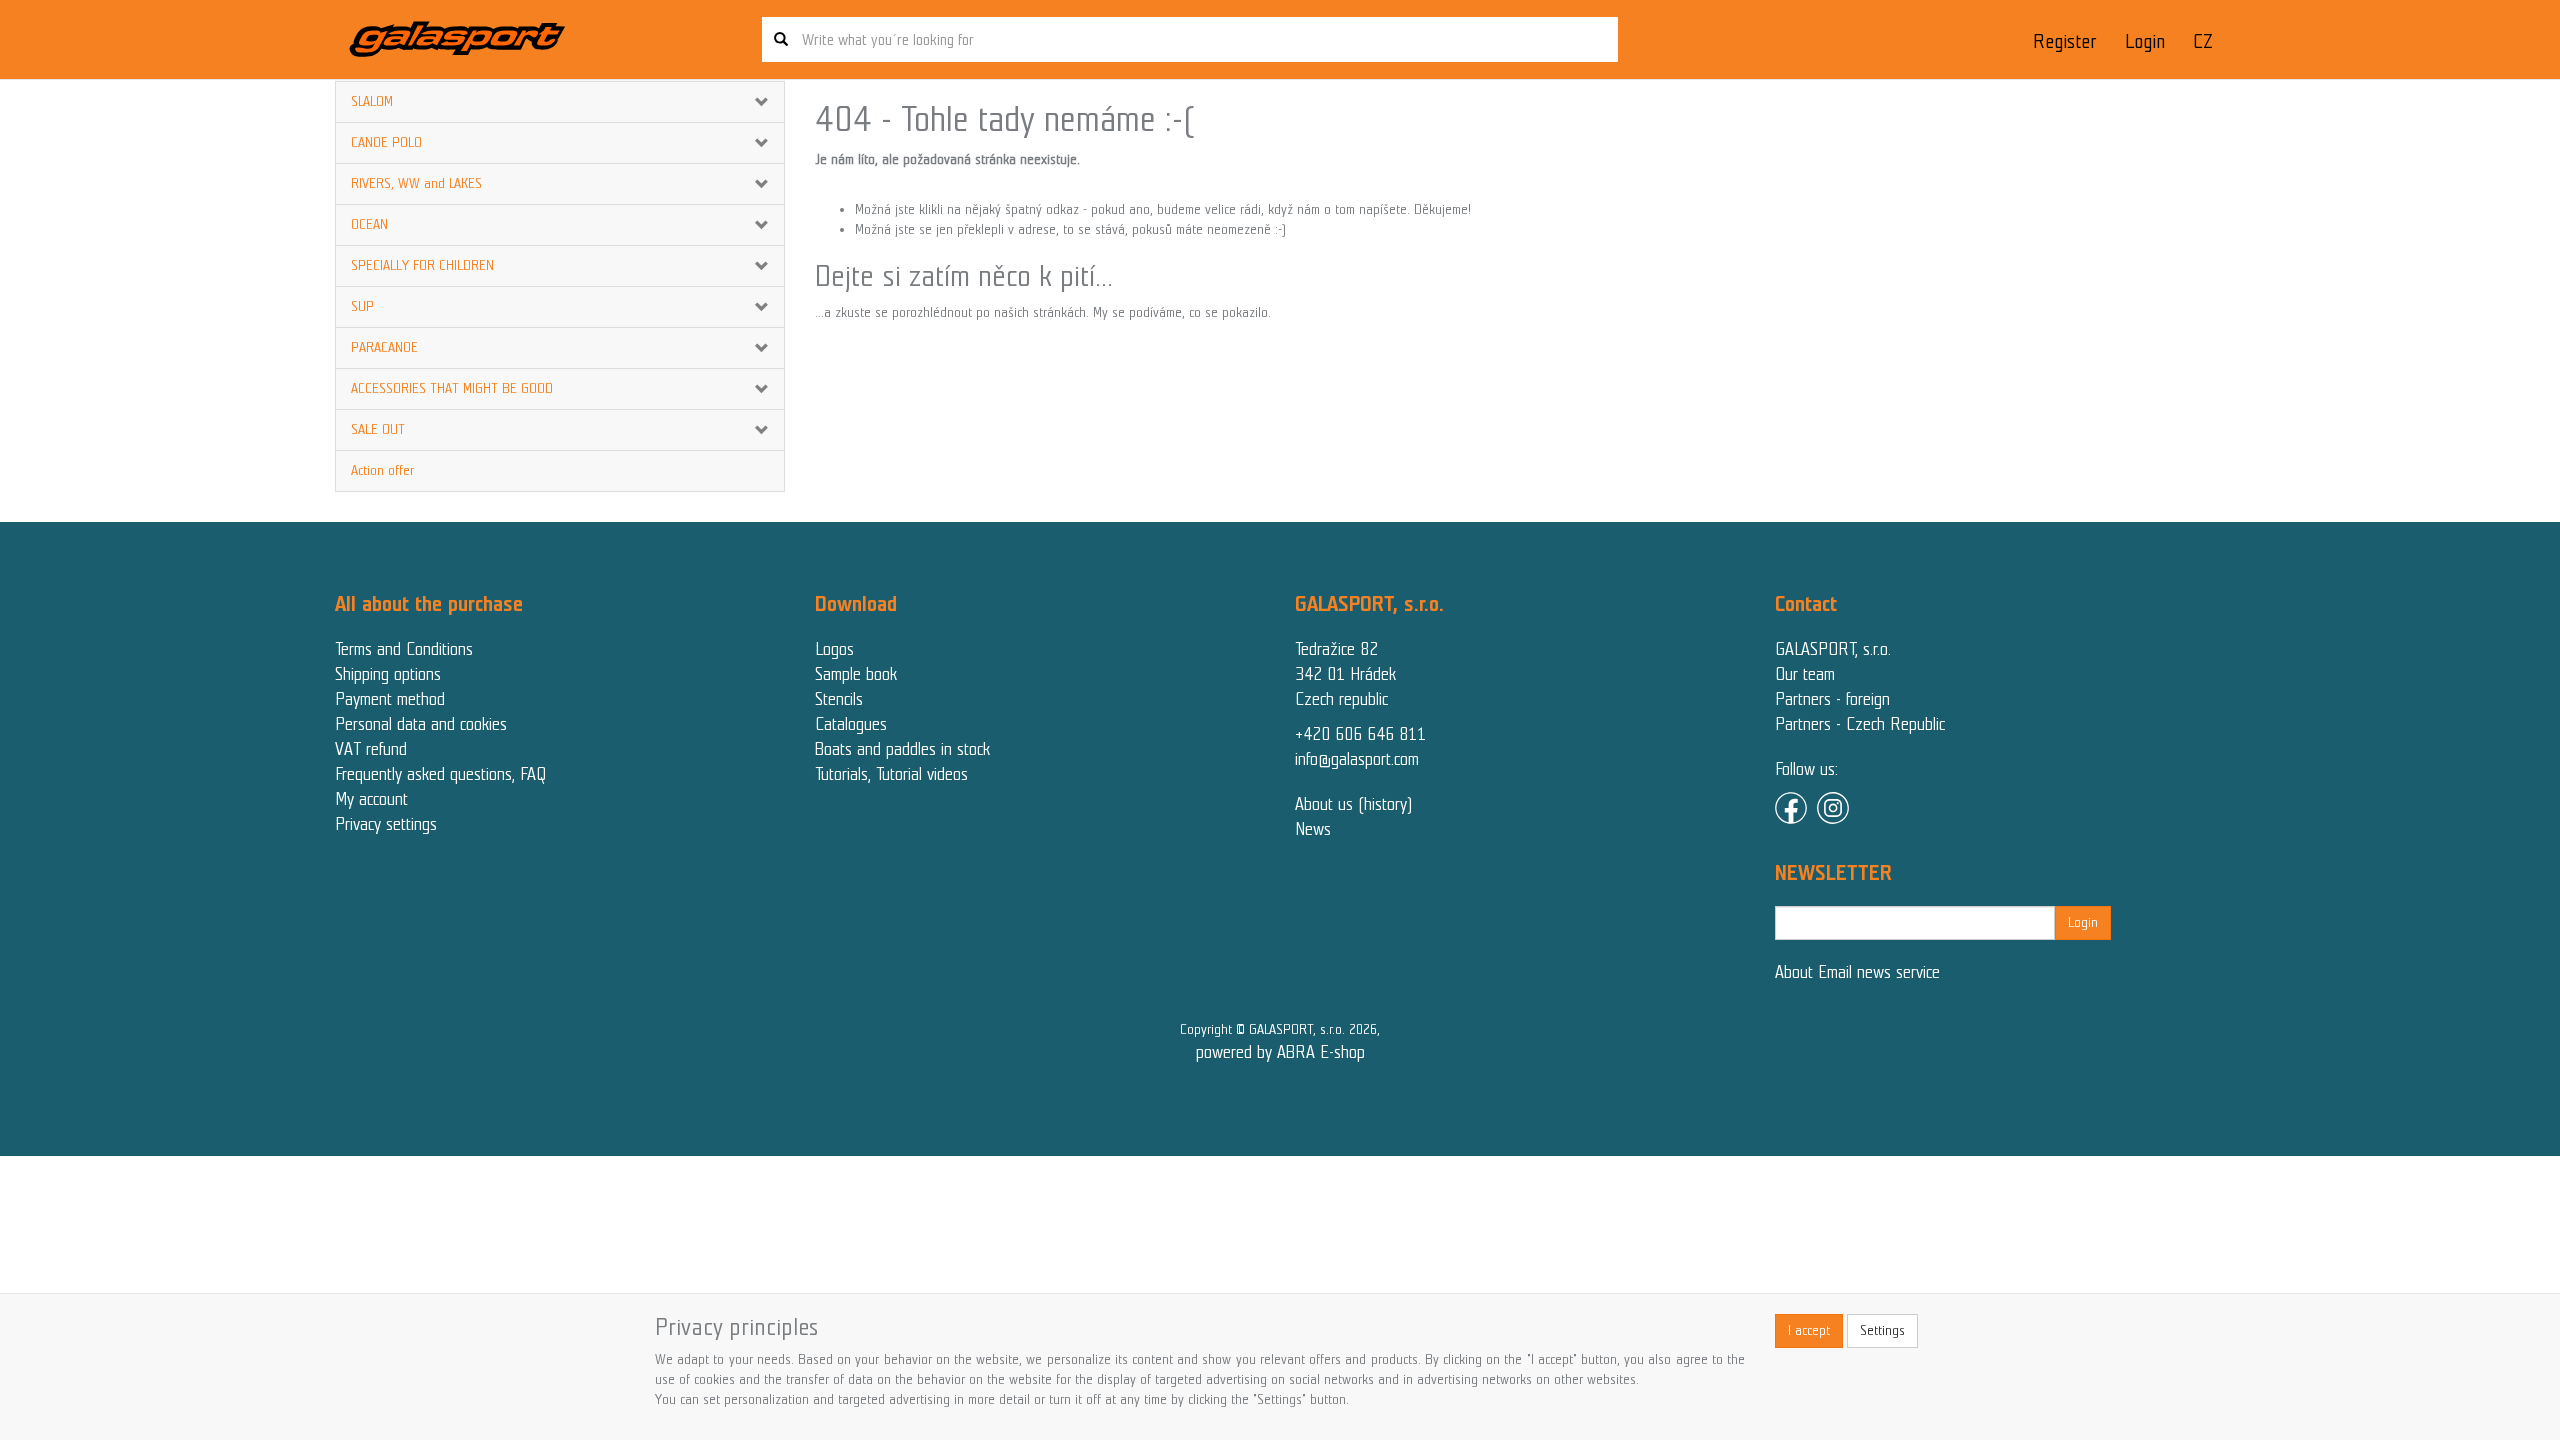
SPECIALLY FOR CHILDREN (422, 265)
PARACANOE (384, 347)
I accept (1809, 1330)
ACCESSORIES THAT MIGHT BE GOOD (452, 388)
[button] (746, 102)
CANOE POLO (386, 142)
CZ (2203, 41)
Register (2064, 41)
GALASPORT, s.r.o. (1833, 649)
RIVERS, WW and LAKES (416, 183)
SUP (362, 306)
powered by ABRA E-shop (1280, 1052)
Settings (1882, 1330)
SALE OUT (378, 429)
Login (2145, 41)
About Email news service (1857, 972)
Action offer (382, 470)
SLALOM (372, 101)
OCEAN (369, 224)
